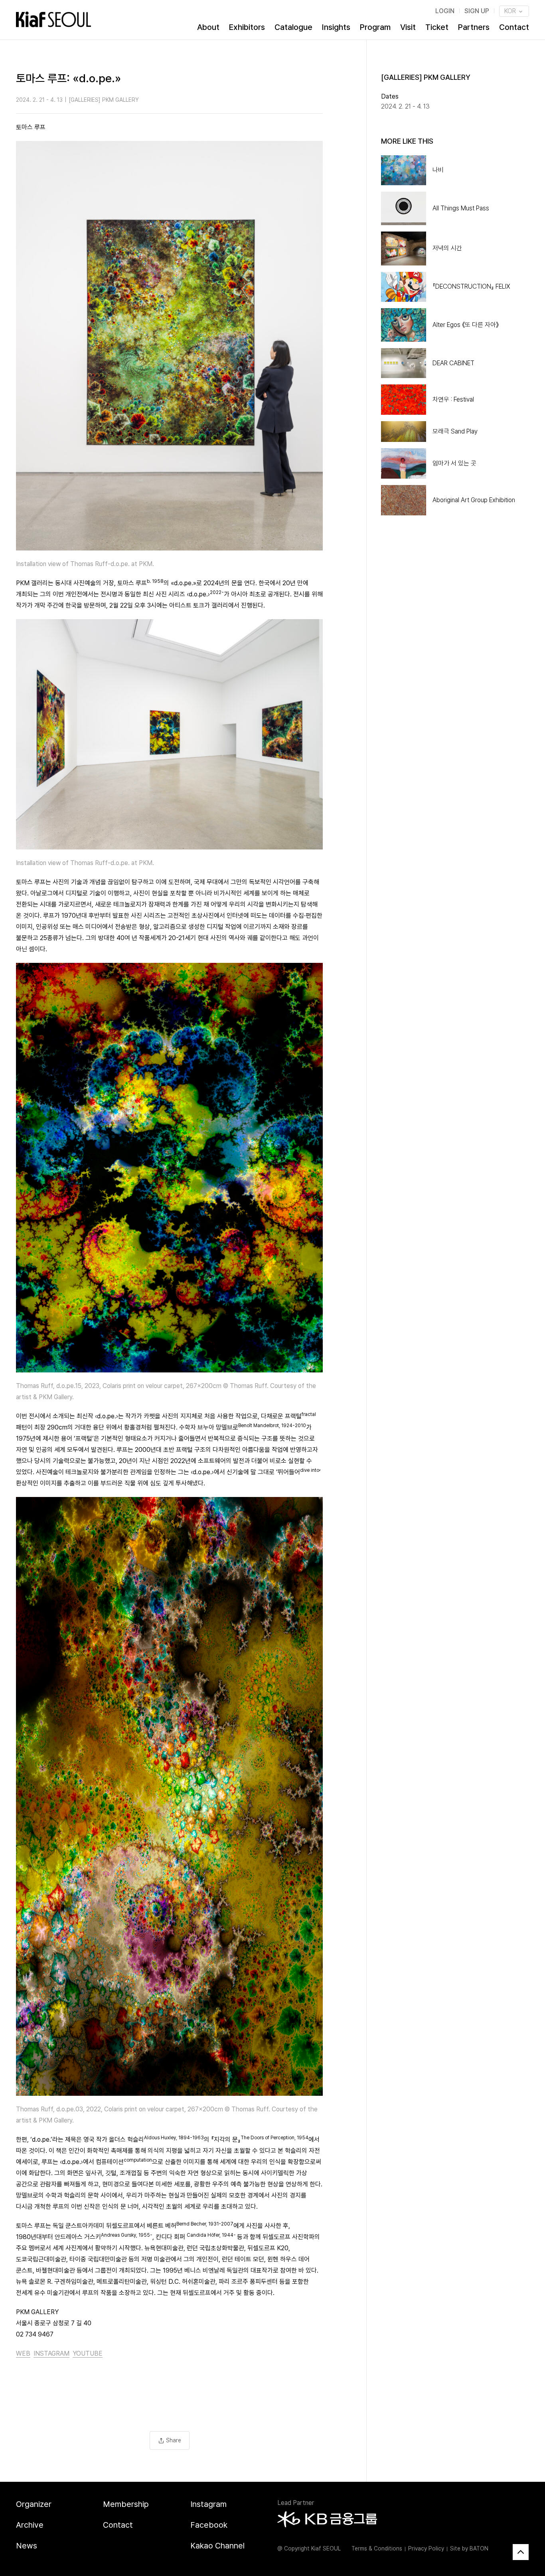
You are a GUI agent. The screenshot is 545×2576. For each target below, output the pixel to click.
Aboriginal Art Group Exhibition (474, 500)
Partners (474, 27)
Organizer (34, 2504)
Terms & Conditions (377, 2548)
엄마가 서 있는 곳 (454, 463)
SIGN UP (477, 11)
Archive (30, 2525)
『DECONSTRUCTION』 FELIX (471, 286)
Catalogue (293, 27)
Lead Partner (296, 2503)
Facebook (209, 2525)
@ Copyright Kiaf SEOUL (309, 2548)
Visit (408, 27)
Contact (514, 27)
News (27, 2546)
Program (375, 27)
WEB (23, 2353)
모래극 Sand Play (455, 431)
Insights (336, 27)
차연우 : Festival (453, 399)
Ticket (437, 27)
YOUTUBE (88, 2353)
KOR (511, 11)
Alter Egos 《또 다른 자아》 (466, 325)
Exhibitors (247, 27)
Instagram (208, 2504)
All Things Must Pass (461, 208)
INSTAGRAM (51, 2353)
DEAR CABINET (453, 363)
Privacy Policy (426, 2548)
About (208, 27)
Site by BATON (469, 2548)
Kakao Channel (217, 2546)
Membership (126, 2504)
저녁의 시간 (447, 248)
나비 (438, 170)
